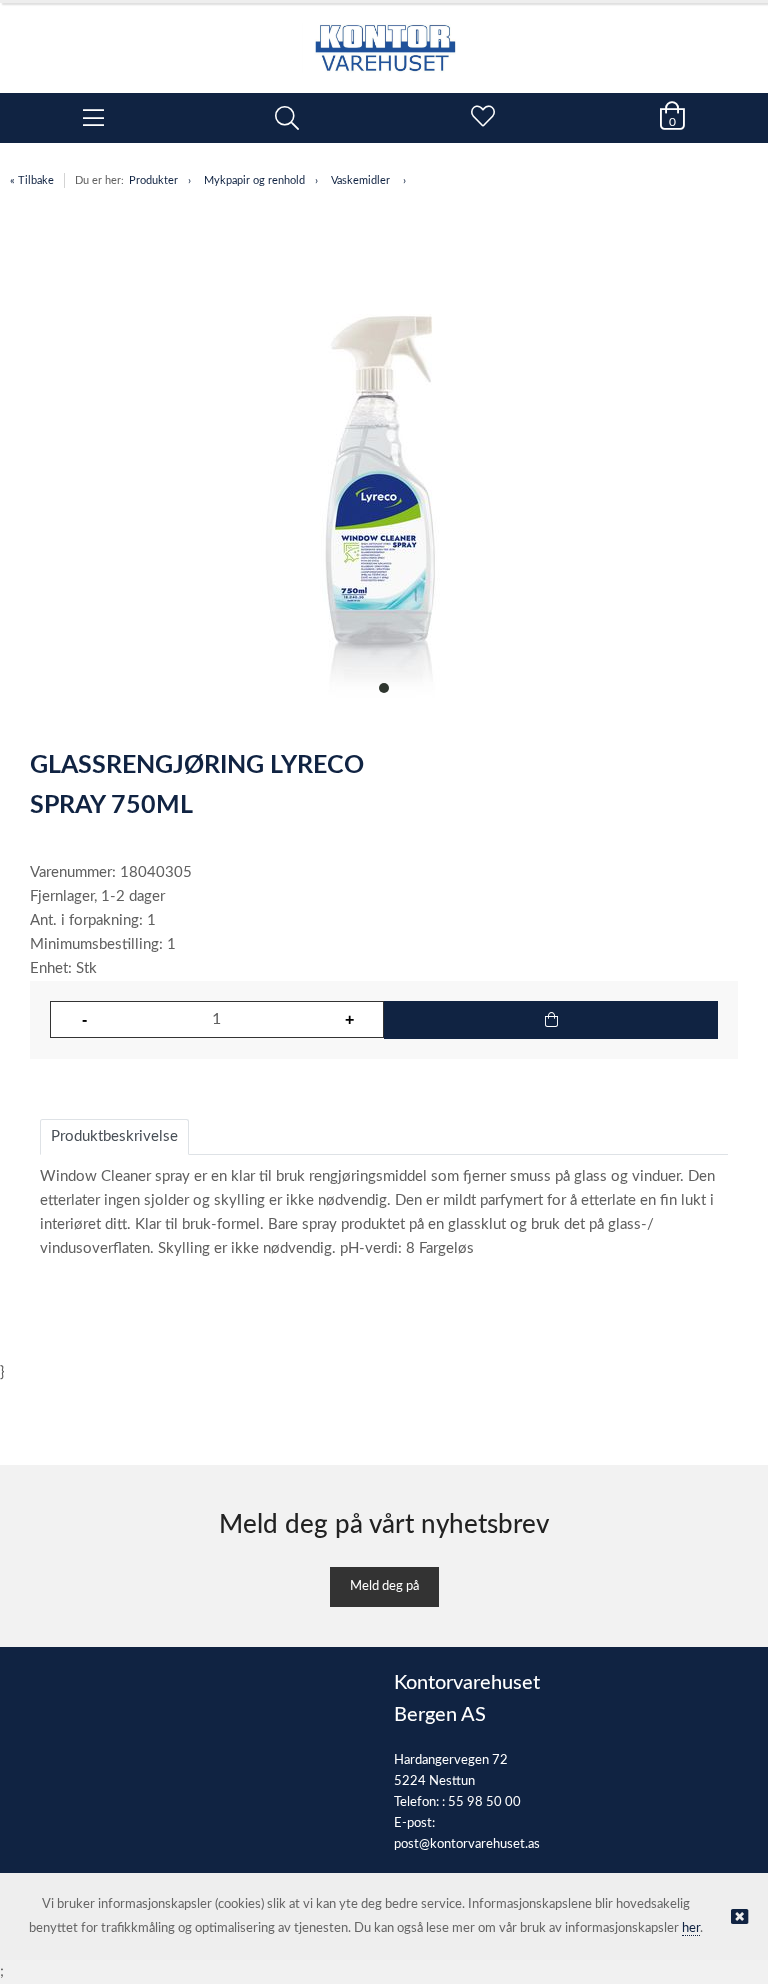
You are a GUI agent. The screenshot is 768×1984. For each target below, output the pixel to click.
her (691, 1928)
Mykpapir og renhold (254, 180)
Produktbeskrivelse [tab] (114, 1136)
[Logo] (384, 38)
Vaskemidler (362, 180)
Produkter (153, 180)
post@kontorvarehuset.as (467, 1844)
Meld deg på (384, 1586)
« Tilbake (32, 180)
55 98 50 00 (484, 1802)
